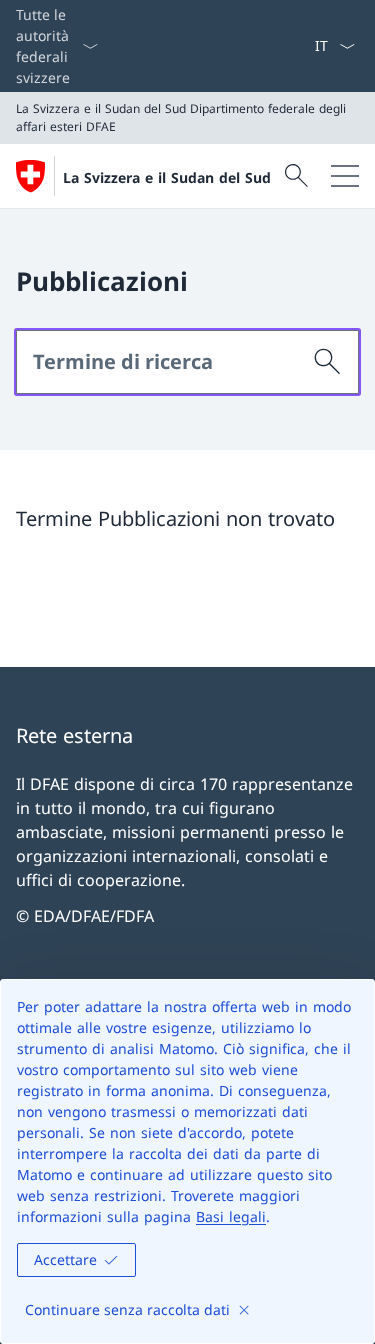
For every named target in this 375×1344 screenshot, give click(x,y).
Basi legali (231, 1216)
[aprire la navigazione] (345, 176)
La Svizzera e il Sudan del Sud (167, 177)
